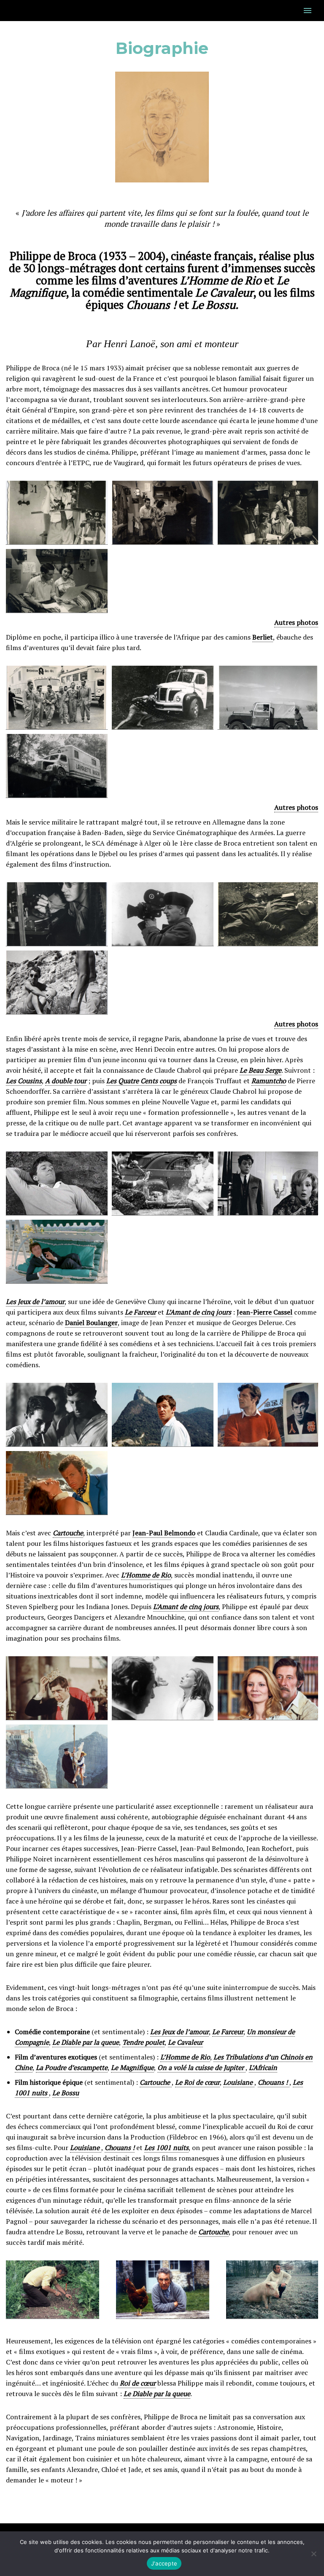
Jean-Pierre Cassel (265, 1312)
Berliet (263, 637)
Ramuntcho (269, 1081)
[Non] (313, 2554)
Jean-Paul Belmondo (164, 1533)
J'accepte (164, 2563)
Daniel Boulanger (91, 1323)
